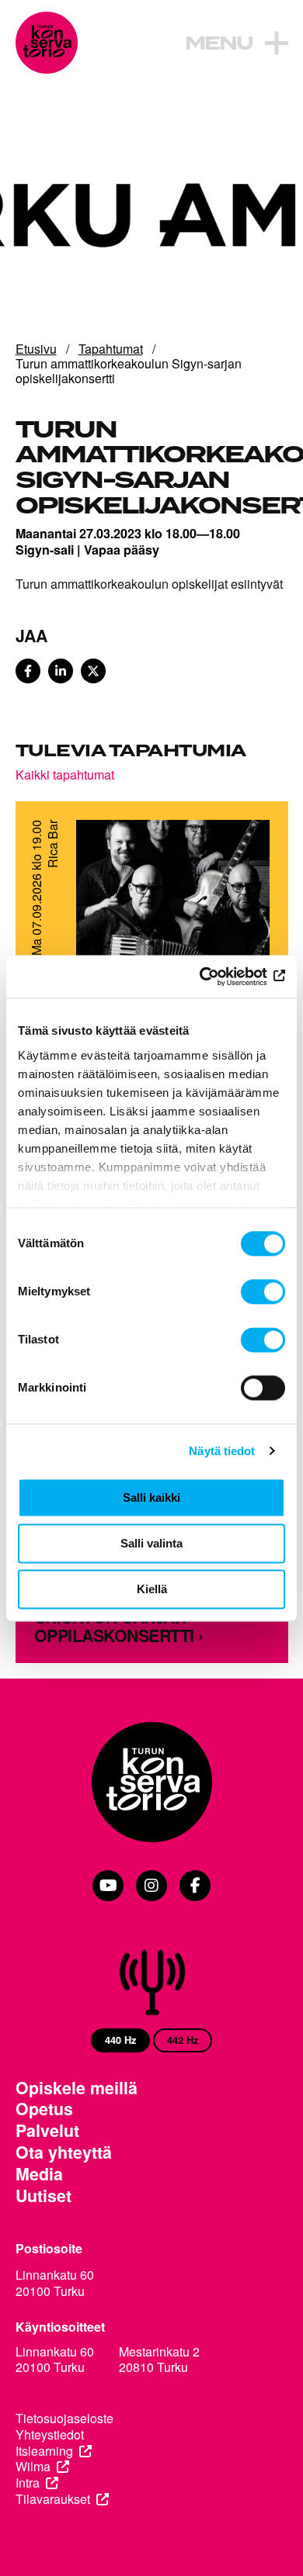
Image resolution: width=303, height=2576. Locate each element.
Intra (28, 2483)
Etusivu (36, 349)
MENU (219, 44)
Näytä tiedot (222, 1451)
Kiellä (152, 1589)
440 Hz (120, 2040)
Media (39, 2174)
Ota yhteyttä (64, 2152)
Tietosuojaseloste (64, 2419)
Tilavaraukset (53, 2500)
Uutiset (44, 2196)
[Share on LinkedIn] (61, 671)
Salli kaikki (151, 1497)
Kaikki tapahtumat (65, 774)
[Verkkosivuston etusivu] (47, 43)
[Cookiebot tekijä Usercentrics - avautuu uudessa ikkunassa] (218, 977)
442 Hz (183, 2040)
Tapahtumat (111, 349)
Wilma (33, 2467)
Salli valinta (151, 1543)
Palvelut (47, 2131)
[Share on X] (93, 671)
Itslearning (44, 2452)
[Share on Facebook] (28, 671)
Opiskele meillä (77, 2088)
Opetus (44, 2109)
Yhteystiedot (50, 2435)
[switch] (263, 1291)
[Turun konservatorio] (152, 1784)
